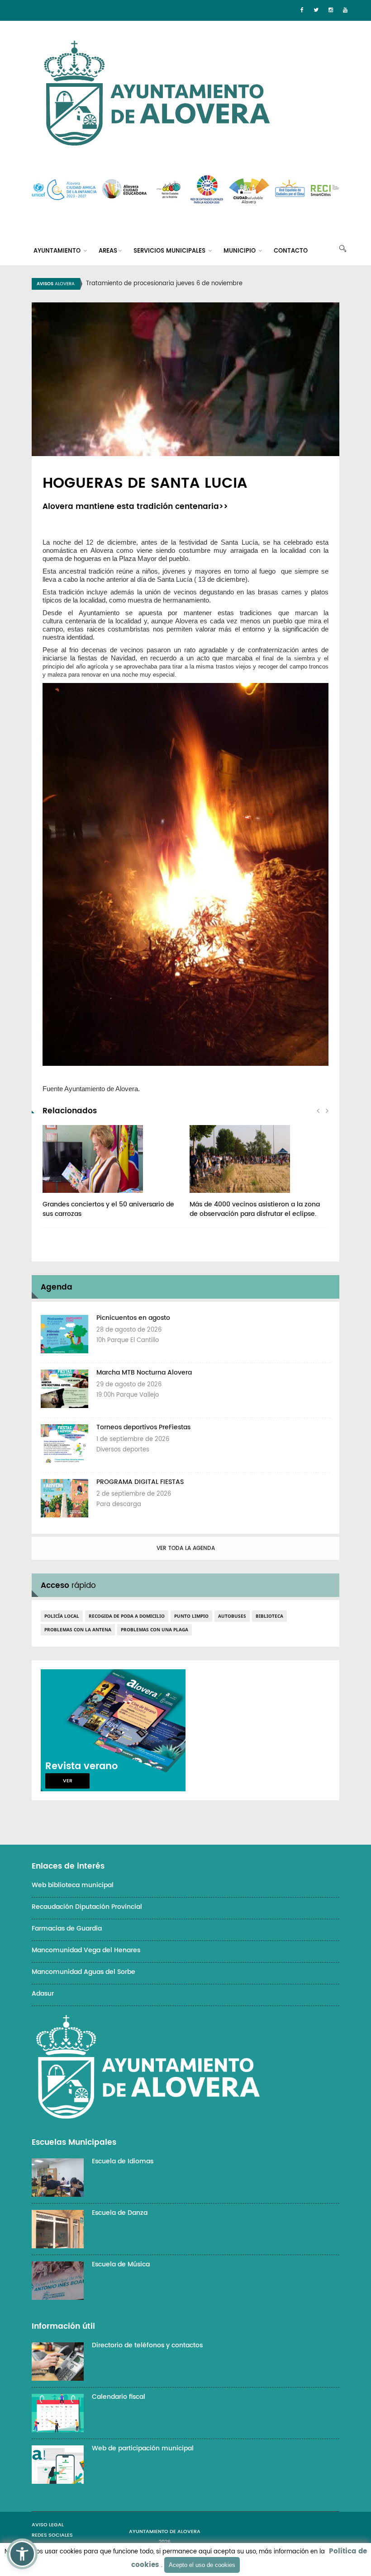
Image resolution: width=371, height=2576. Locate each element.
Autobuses (232, 1616)
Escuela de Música (121, 2264)
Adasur (43, 1994)
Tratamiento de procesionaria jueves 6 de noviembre (164, 284)
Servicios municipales (170, 251)
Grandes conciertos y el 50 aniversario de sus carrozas (108, 1209)
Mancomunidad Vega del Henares (86, 1950)
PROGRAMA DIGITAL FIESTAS (140, 1482)
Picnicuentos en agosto (133, 1318)
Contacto (291, 251)
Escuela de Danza (120, 2213)
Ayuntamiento (58, 251)
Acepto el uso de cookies (202, 2565)
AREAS (108, 251)
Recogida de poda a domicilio (127, 1616)
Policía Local (62, 1616)
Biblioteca (269, 1616)
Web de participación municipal (143, 2448)
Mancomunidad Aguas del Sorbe (83, 1972)
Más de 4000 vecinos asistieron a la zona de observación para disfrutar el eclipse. (255, 1209)
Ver (68, 1781)
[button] (22, 2554)
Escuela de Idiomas (123, 2161)
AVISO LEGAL (48, 2525)
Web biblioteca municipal (73, 1885)
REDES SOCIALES (52, 2535)
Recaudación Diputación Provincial (87, 1907)
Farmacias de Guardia (67, 1928)
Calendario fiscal (119, 2397)
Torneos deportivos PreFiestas (143, 1427)
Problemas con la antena (78, 1629)
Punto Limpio (191, 1616)
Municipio (240, 251)
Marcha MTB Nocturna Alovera (144, 1373)
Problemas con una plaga (155, 1629)
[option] (197, 284)
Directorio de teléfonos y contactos (147, 2345)
